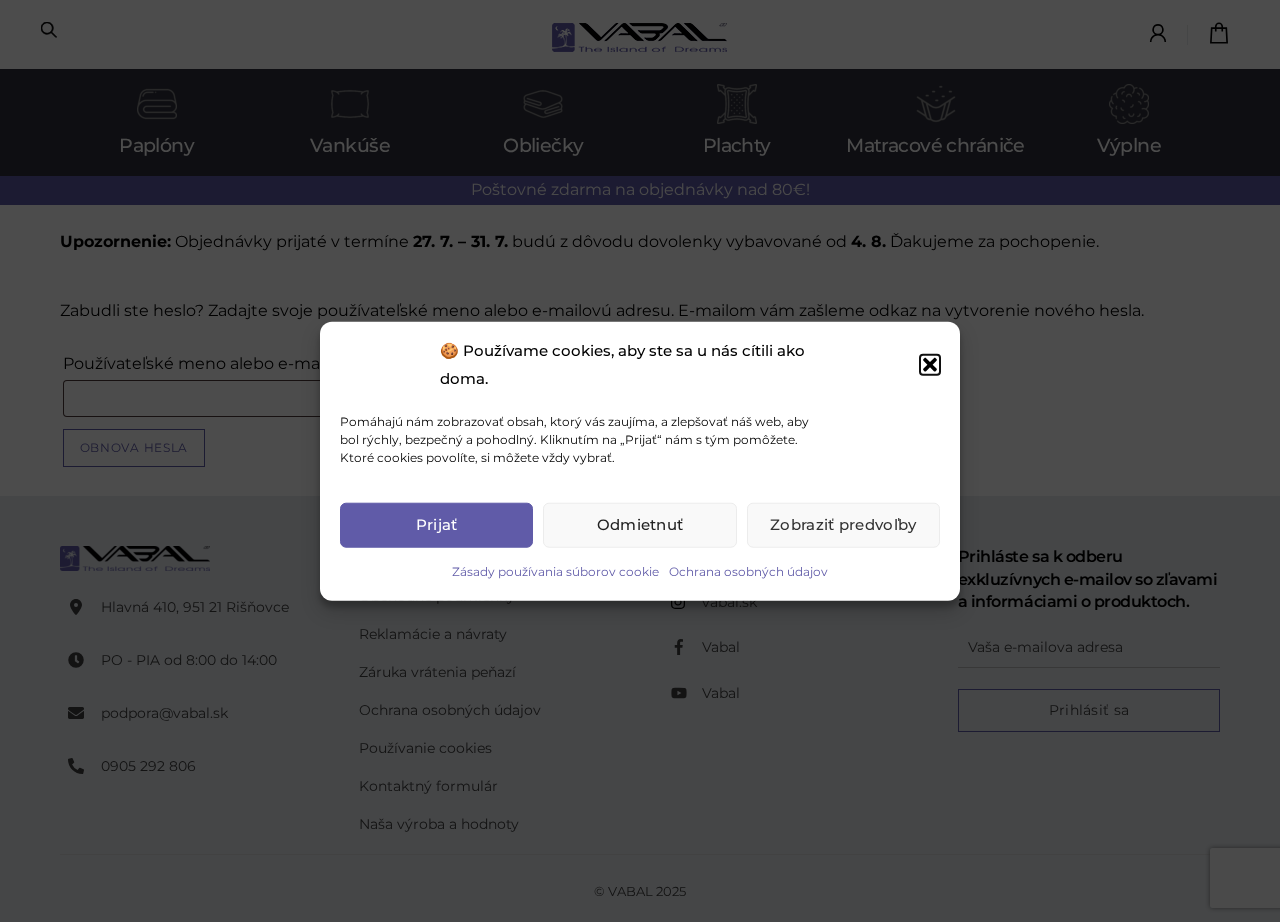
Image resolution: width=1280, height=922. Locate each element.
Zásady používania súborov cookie (555, 570)
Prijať (437, 524)
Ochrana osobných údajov (748, 570)
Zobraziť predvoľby (843, 524)
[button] (930, 365)
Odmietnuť (640, 524)
